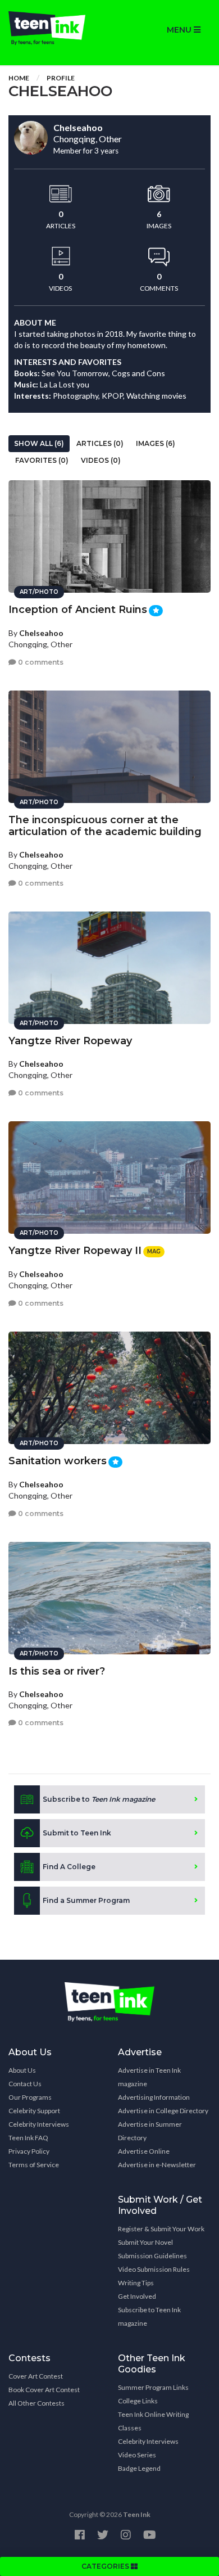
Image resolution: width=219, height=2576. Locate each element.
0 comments (40, 662)
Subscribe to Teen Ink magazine (149, 2316)
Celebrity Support (34, 2111)
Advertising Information (154, 2097)
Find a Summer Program (86, 1900)
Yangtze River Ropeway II (75, 1251)
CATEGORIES (106, 2566)
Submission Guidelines (152, 2256)
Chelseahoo (41, 633)
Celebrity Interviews (39, 2124)
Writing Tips (136, 2283)
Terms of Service (34, 2165)
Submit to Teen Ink (77, 1833)
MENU (180, 30)
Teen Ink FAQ (28, 2138)
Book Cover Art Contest (44, 2390)
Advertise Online (144, 2151)
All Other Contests (36, 2403)
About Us (22, 2070)
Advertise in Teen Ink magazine (149, 2077)
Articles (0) (100, 443)
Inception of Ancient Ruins (78, 610)
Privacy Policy (29, 2151)
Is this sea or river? (57, 1671)
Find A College (69, 1867)
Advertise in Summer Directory (150, 2131)
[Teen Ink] (55, 28)
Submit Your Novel (145, 2242)
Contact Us (25, 2084)
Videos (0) (101, 460)
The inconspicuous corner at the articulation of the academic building (105, 826)
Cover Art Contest (36, 2376)
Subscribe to (99, 1799)
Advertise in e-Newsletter (157, 2165)
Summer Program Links (153, 2387)
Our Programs (30, 2097)
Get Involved (137, 2296)
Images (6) (156, 443)
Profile (61, 78)
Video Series (137, 2455)
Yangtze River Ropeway (70, 1041)
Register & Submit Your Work (161, 2229)
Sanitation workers (58, 1461)
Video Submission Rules (154, 2269)
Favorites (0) (42, 460)
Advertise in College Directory (163, 2111)
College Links (138, 2401)
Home (19, 78)
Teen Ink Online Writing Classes (153, 2421)
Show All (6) (39, 443)
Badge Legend (139, 2468)
